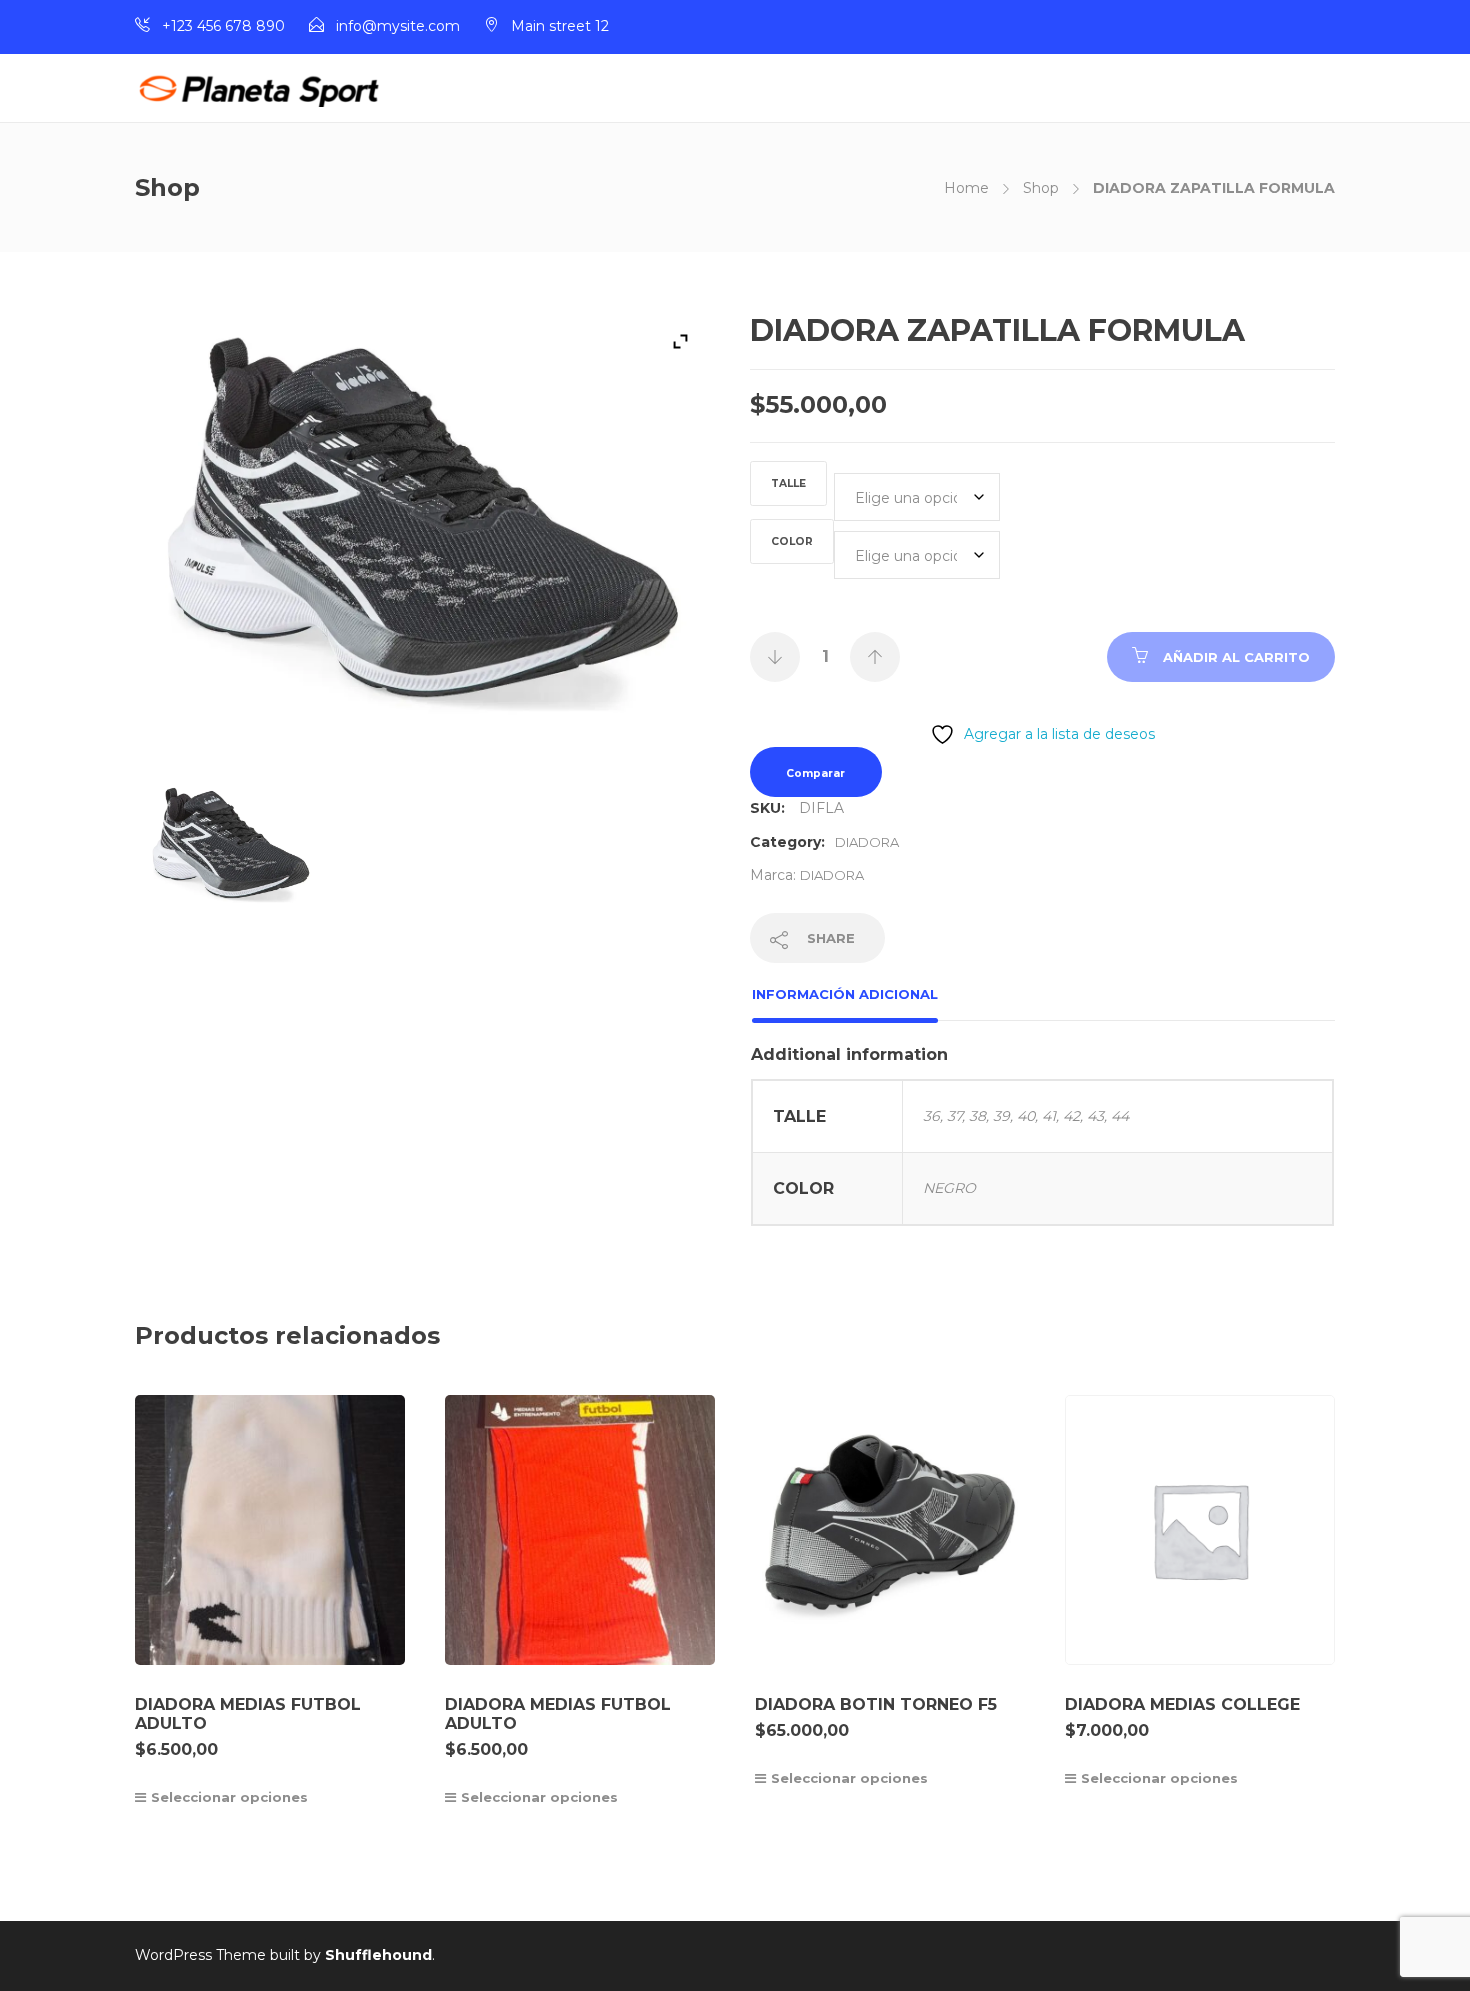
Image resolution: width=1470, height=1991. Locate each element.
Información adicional (845, 994)
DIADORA (867, 842)
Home (966, 188)
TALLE (788, 483)
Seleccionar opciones (229, 1797)
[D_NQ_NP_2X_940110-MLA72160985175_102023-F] (231, 855)
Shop (1041, 188)
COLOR (792, 541)
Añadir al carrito (1236, 657)
